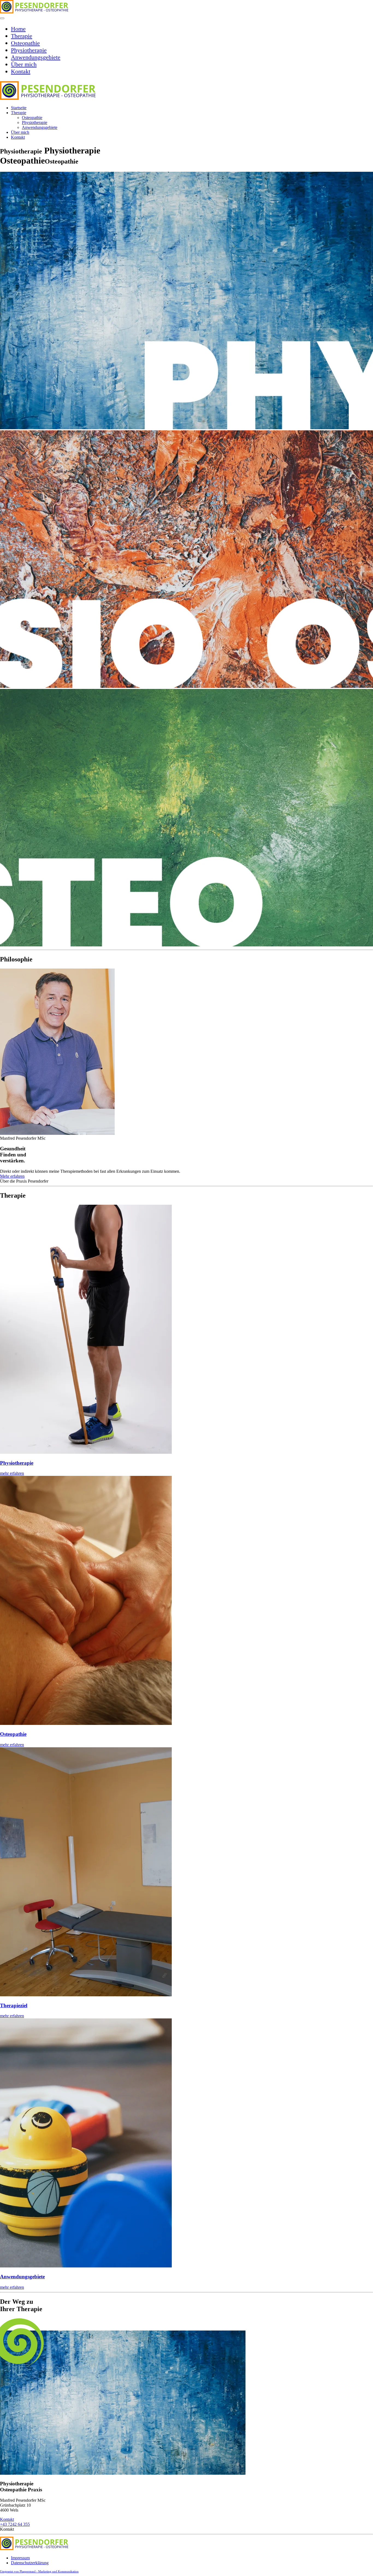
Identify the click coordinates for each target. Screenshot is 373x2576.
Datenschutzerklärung (30, 2563)
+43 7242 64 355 (15, 2524)
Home (18, 29)
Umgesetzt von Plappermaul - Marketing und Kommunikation (39, 2571)
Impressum (20, 2558)
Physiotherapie (29, 50)
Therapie (22, 36)
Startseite (19, 108)
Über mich (24, 64)
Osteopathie (25, 43)
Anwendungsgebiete (36, 57)
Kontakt (21, 71)
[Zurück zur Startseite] (34, 12)
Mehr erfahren (12, 1176)
